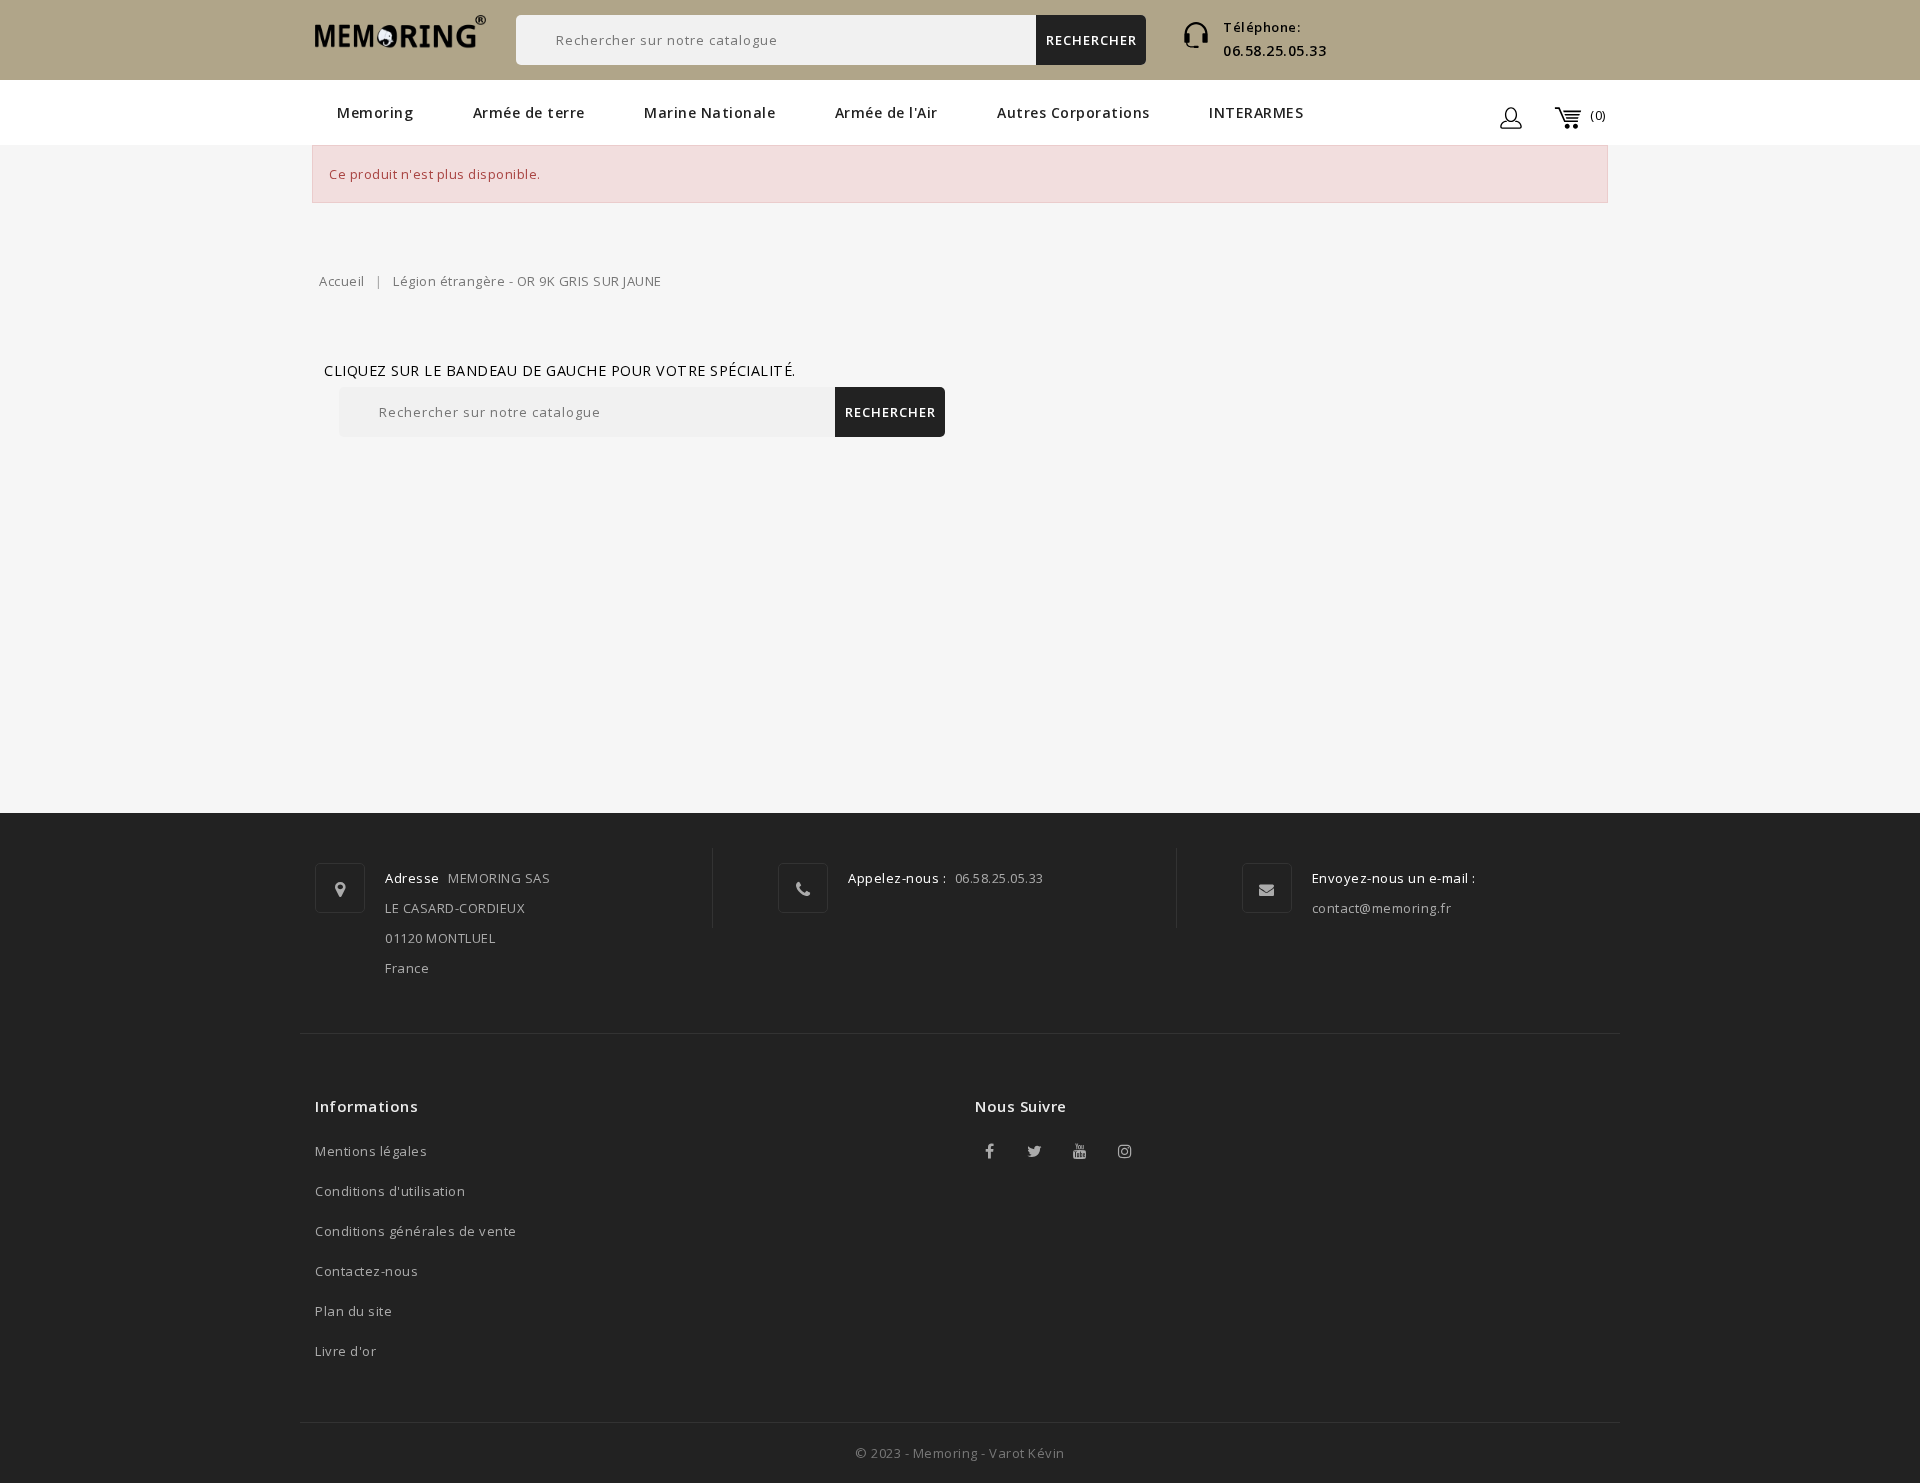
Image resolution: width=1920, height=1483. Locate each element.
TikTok (1170, 1151)
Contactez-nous (366, 1271)
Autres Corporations (1073, 112)
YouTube (1080, 1151)
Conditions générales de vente (416, 1231)
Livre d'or (345, 1351)
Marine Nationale (709, 112)
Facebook (990, 1151)
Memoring (375, 112)
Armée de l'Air (886, 112)
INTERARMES (1256, 112)
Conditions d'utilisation (390, 1191)
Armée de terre (529, 112)
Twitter (1035, 1151)
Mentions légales (371, 1151)
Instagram (1125, 1151)
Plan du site (353, 1311)
